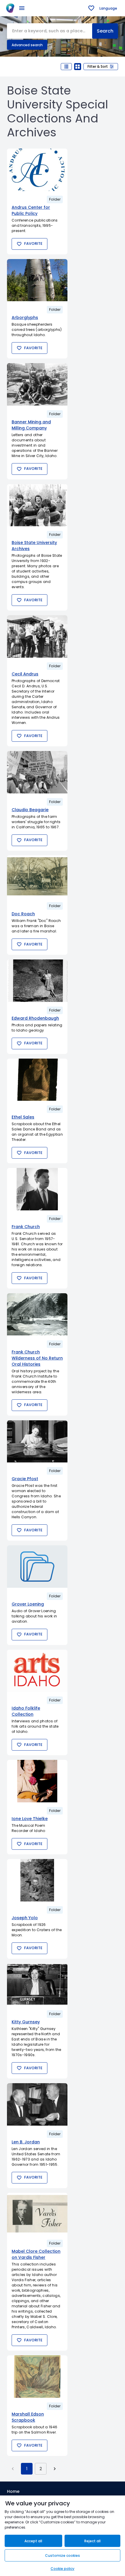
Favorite (33, 243)
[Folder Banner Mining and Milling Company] (37, 384)
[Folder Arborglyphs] (37, 280)
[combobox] (50, 31)
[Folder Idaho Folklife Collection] (37, 1671)
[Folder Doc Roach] (37, 877)
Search (105, 31)
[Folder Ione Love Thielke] (37, 1781)
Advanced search (27, 45)
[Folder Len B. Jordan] (37, 2104)
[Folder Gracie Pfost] (37, 1442)
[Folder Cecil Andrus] (37, 636)
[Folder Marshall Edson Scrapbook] (37, 2377)
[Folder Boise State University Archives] (37, 505)
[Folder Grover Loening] (37, 1567)
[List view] (66, 67)
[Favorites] (91, 8)
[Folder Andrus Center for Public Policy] (37, 170)
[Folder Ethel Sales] (37, 1080)
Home (13, 2491)
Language (108, 8)
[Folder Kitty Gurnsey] (37, 1985)
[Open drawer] (22, 8)
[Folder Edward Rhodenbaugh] (37, 981)
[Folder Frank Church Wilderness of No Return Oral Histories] (37, 1314)
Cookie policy (63, 2569)
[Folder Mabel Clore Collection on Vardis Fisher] (37, 2214)
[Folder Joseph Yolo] (37, 1880)
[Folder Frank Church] (37, 1189)
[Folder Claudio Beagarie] (37, 772)
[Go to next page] (55, 2469)
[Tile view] (78, 67)
